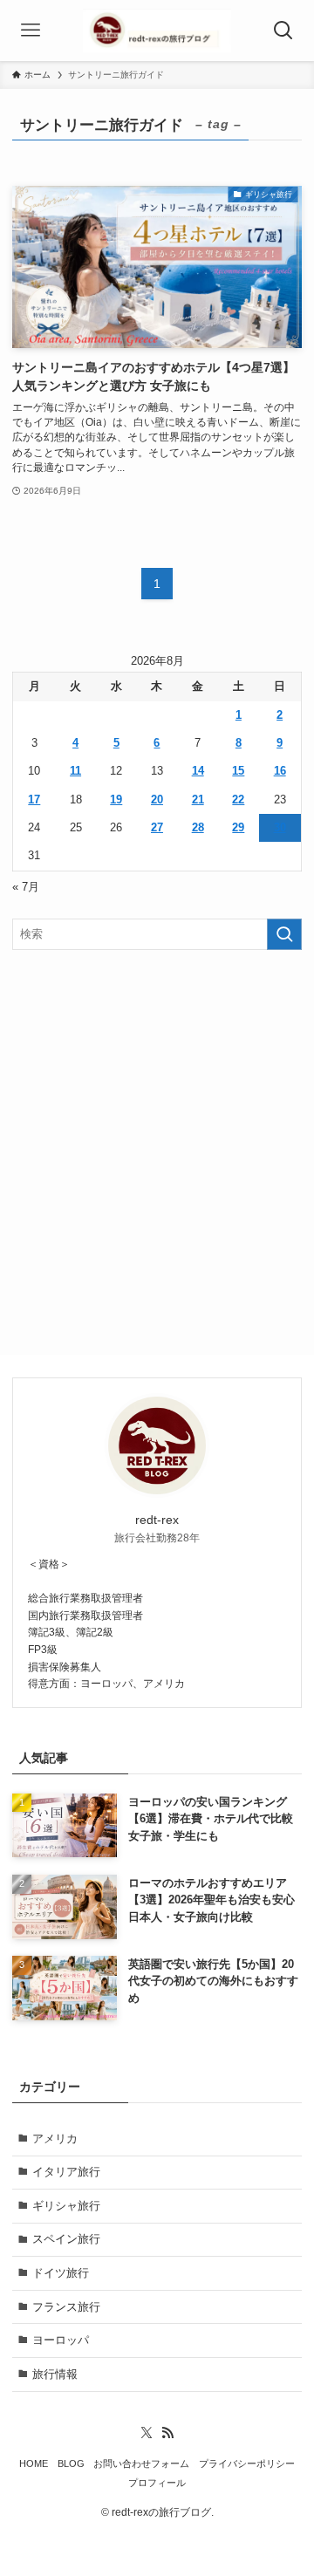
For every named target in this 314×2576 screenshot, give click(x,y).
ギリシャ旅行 (66, 2206)
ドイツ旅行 (61, 2273)
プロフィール (157, 2483)
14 (198, 771)
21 (198, 799)
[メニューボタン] (31, 31)
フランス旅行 (66, 2307)
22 (238, 799)
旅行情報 (55, 2374)
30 (280, 827)
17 (34, 799)
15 (238, 771)
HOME (34, 2463)
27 (157, 827)
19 (116, 799)
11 (75, 771)
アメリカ (55, 2139)
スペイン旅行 (66, 2239)
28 (198, 827)
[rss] (167, 2433)
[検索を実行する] (284, 934)
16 (280, 771)
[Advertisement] (157, 1130)
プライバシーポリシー (247, 2463)
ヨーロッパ (61, 2340)
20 (157, 799)
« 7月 (26, 887)
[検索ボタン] (283, 31)
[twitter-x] (147, 2433)
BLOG (71, 2463)
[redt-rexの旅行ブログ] (157, 31)
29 (238, 827)
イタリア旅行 (66, 2172)
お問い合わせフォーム (141, 2463)
